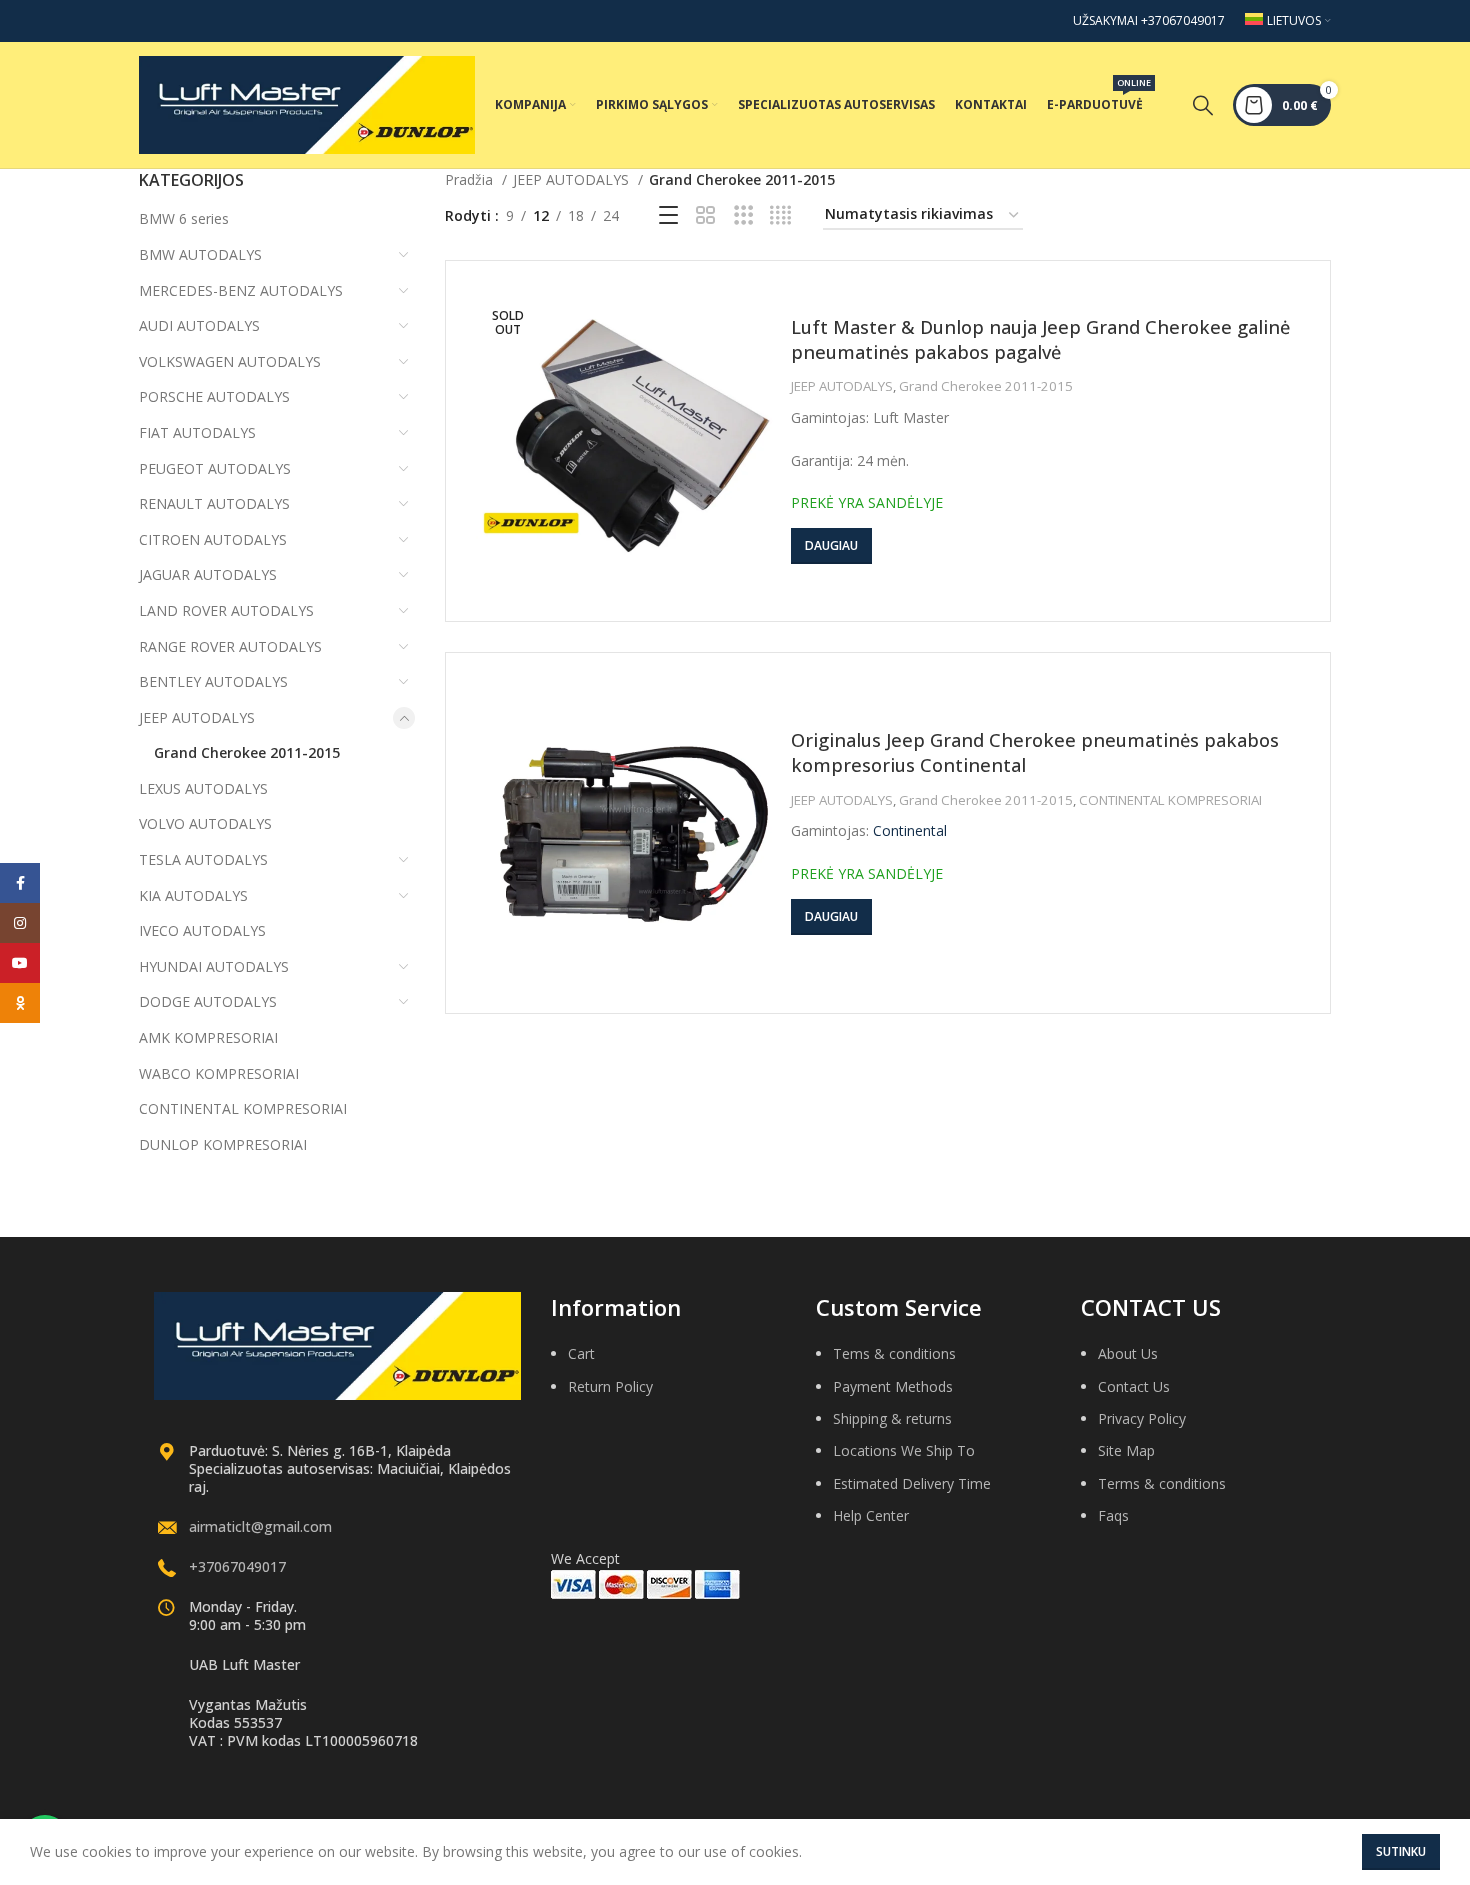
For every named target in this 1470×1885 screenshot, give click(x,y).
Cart (581, 1353)
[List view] (668, 215)
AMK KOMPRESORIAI (208, 1037)
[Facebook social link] (20, 883)
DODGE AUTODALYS (208, 1001)
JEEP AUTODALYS (197, 717)
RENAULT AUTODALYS (214, 503)
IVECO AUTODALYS (202, 930)
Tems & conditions (894, 1353)
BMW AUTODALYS (200, 254)
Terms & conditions (1162, 1483)
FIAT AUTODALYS (197, 432)
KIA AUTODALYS (193, 895)
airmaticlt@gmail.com (260, 1526)
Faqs (1113, 1515)
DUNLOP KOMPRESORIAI (223, 1144)
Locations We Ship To (904, 1450)
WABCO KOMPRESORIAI (219, 1073)
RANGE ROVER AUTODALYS (230, 646)
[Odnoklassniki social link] (20, 1003)
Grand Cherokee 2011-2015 (247, 752)
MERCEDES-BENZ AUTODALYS (241, 290)
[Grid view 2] (705, 215)
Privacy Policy (1142, 1418)
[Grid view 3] (743, 215)
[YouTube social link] (20, 963)
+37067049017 (237, 1566)
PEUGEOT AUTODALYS (215, 468)
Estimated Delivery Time (912, 1483)
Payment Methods (893, 1386)
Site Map (1126, 1450)
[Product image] (626, 441)
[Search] (1203, 105)
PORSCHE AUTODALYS (214, 396)
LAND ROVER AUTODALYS (226, 610)
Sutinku (1401, 1851)
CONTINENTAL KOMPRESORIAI (243, 1108)
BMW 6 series (184, 218)
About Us (1128, 1353)
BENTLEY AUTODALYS (213, 681)
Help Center (871, 1515)
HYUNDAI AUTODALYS (214, 966)
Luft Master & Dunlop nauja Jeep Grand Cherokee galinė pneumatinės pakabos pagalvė (1040, 339)
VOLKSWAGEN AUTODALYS (230, 361)
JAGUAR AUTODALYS (208, 574)
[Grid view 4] (780, 215)
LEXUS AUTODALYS (203, 788)
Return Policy (610, 1386)
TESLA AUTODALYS (203, 859)
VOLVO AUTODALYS (205, 823)
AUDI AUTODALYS (199, 325)
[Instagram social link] (20, 923)
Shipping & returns (892, 1418)
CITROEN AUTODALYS (213, 539)
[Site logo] (307, 103)
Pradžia (471, 179)
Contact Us (1134, 1386)
